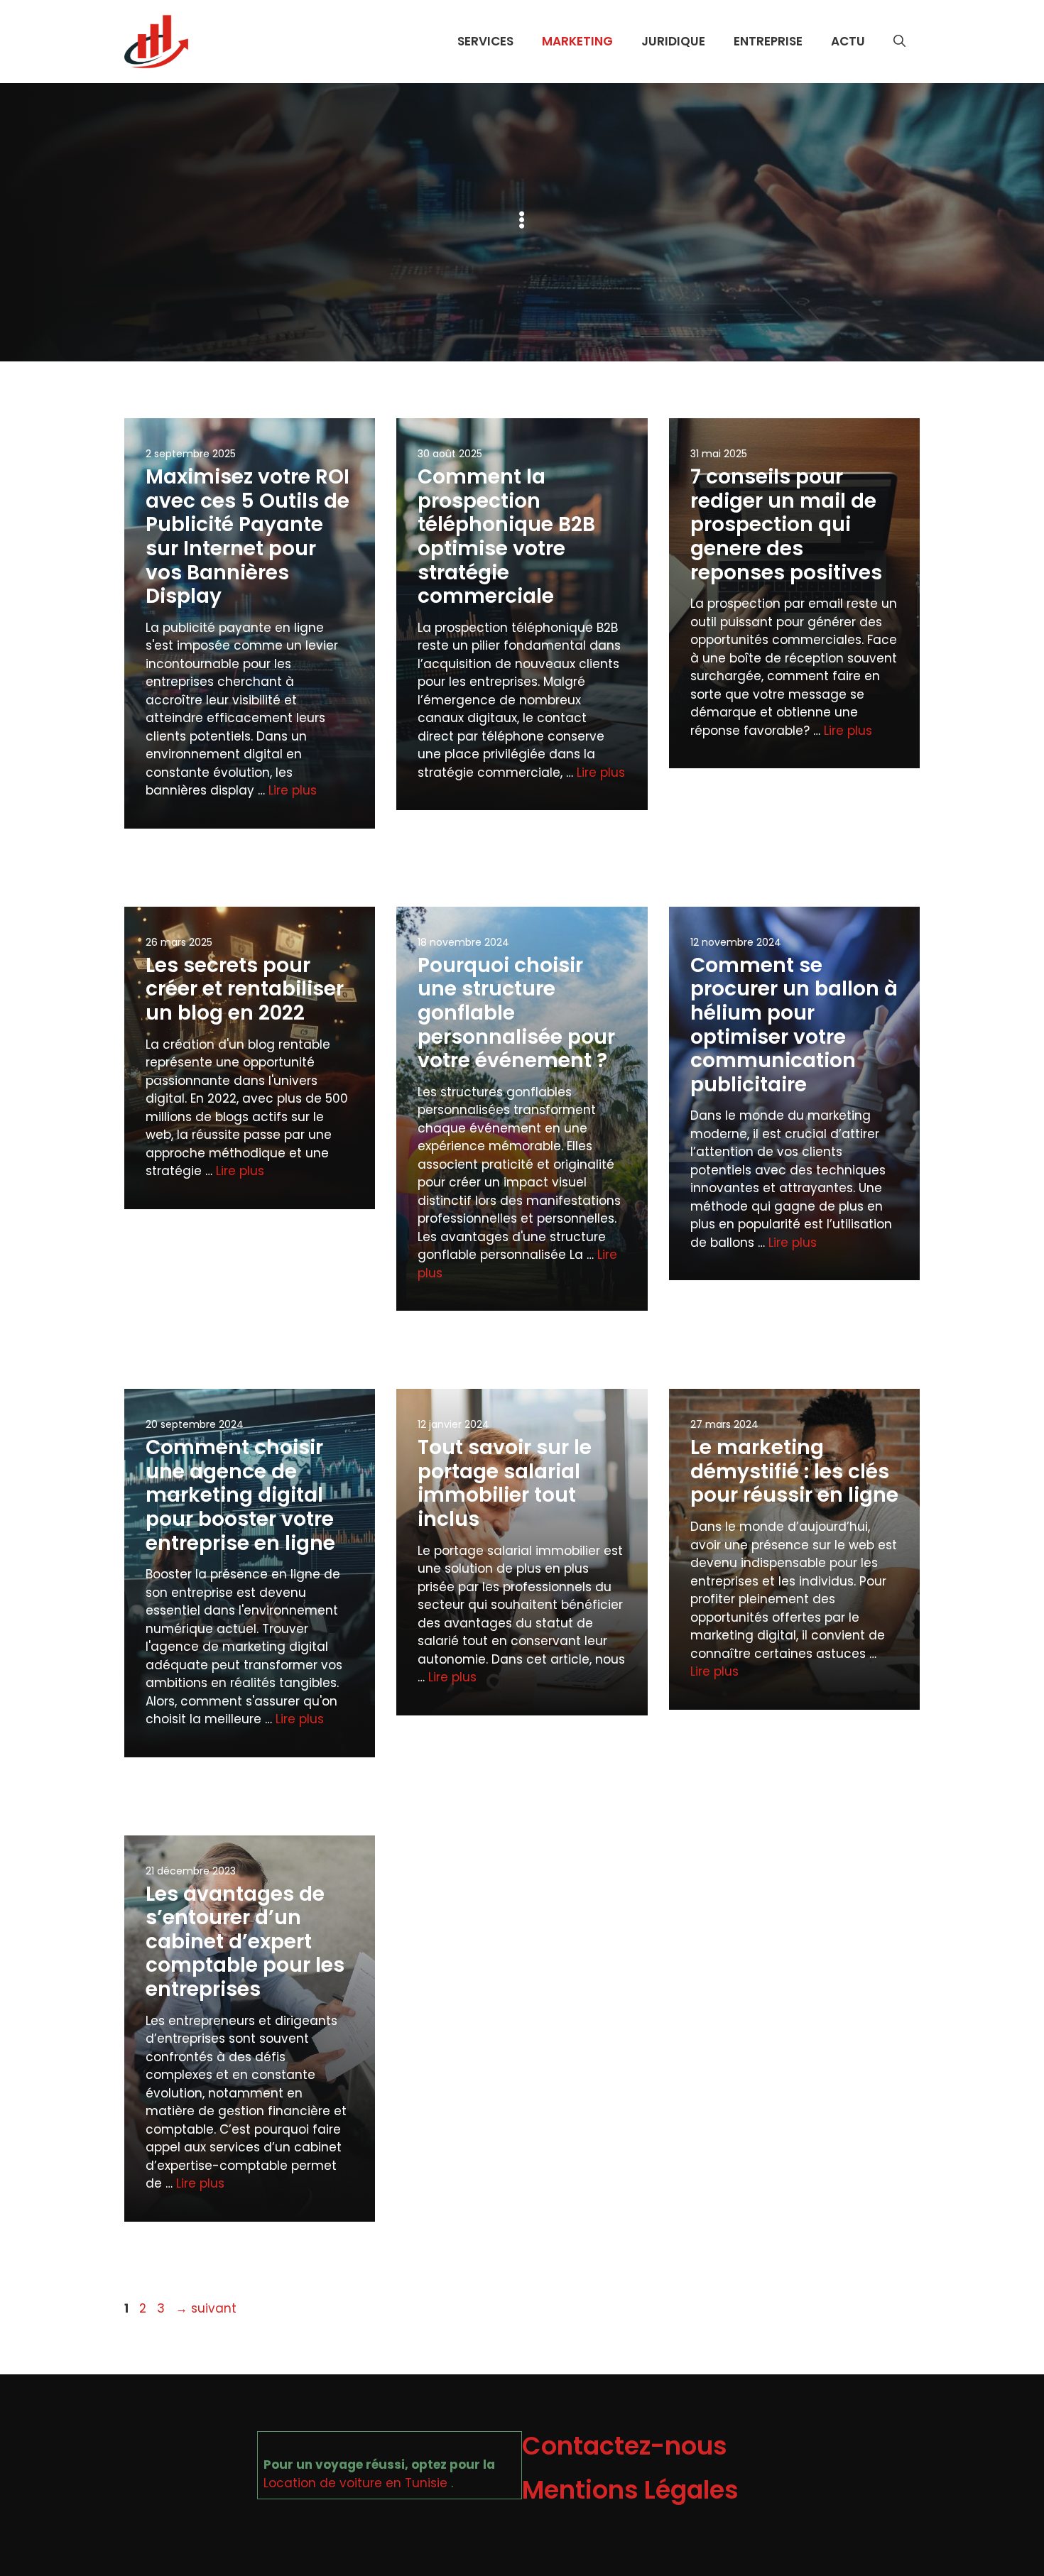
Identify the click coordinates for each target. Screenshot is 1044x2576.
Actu (848, 41)
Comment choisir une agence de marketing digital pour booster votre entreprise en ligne (240, 1495)
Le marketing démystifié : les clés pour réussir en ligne (794, 1471)
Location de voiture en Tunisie (355, 2483)
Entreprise (768, 41)
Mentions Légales (630, 2490)
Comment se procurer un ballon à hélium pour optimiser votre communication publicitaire (794, 1025)
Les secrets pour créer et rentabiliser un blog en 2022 (245, 989)
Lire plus (293, 790)
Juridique (673, 41)
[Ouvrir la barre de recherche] (899, 41)
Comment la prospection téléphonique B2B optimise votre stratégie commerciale (506, 536)
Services (485, 41)
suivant (206, 2308)
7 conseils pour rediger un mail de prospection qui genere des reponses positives (786, 524)
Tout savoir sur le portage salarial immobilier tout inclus (505, 1483)
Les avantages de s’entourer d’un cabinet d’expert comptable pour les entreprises (245, 1942)
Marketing (577, 41)
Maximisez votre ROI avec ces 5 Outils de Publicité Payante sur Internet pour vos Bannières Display (248, 536)
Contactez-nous (625, 2446)
